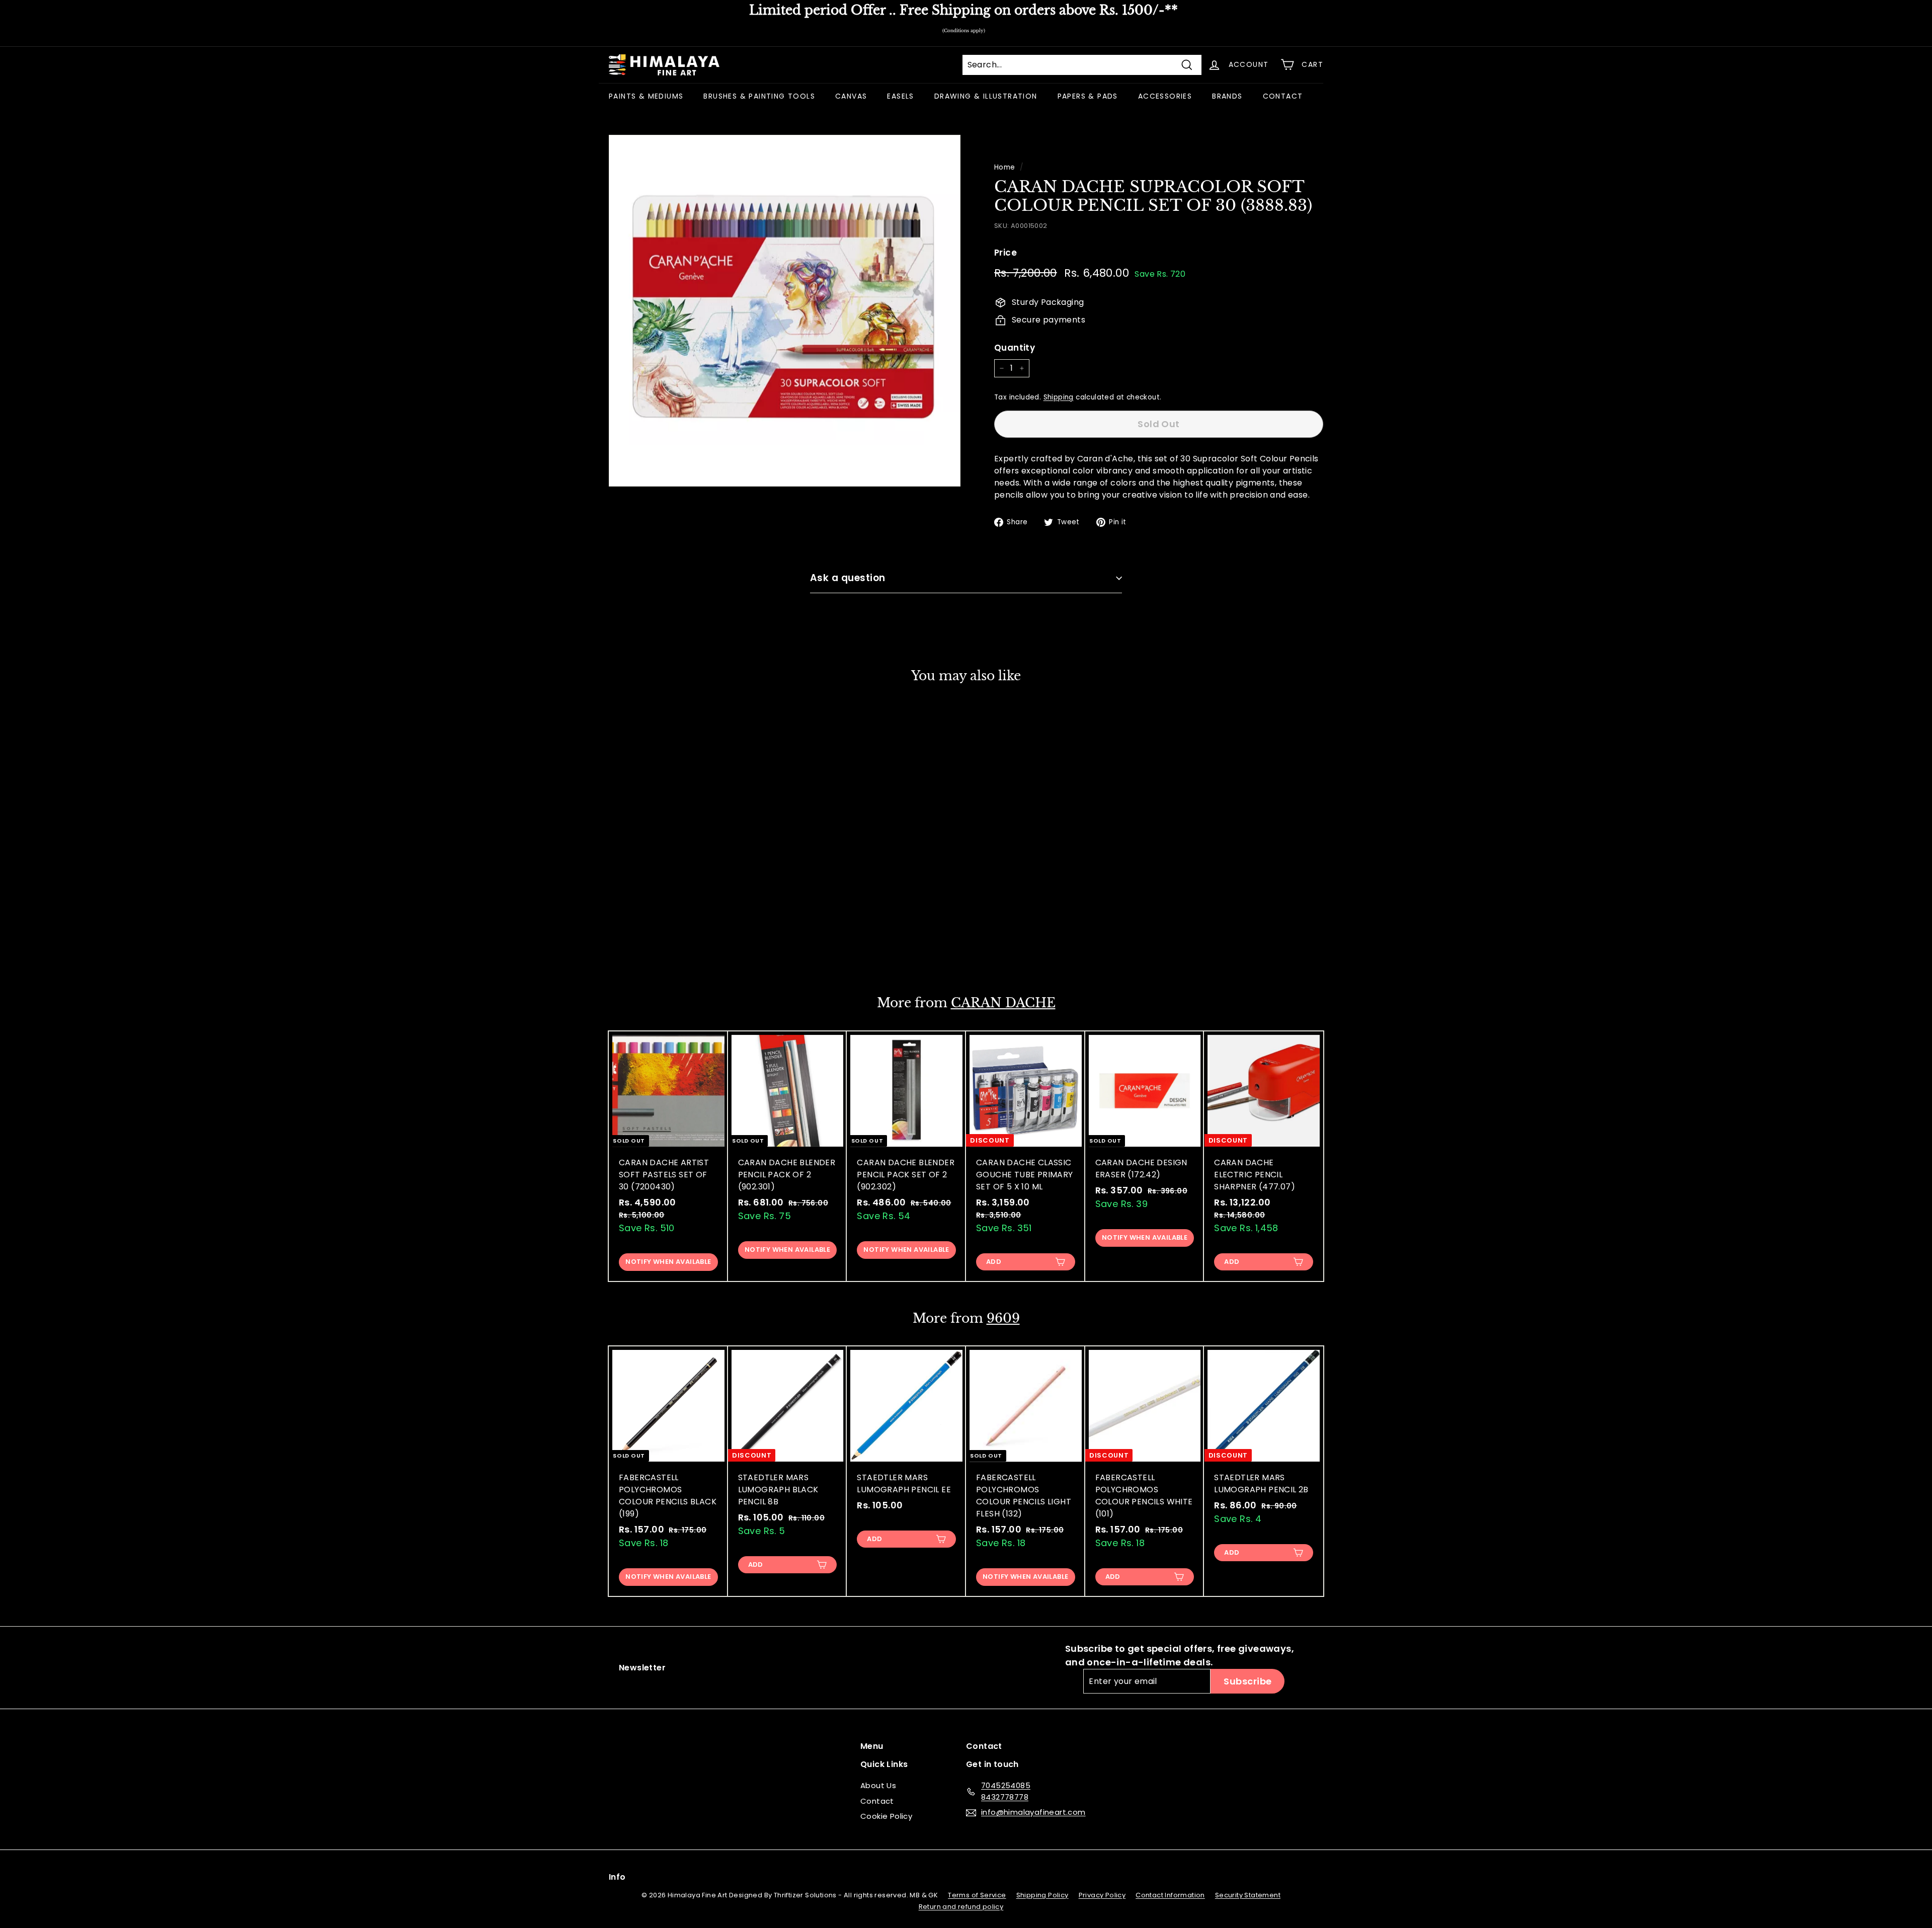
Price (1005, 253)
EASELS (900, 96)
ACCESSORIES (1165, 96)
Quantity (1015, 348)
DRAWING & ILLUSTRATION (986, 96)
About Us (878, 1785)
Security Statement (1248, 1895)
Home (1005, 167)
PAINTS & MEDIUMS (646, 96)
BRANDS (1227, 96)
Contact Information (1170, 1895)
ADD (994, 1262)
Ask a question (848, 578)
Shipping (1059, 397)
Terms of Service (977, 1895)
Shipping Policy (1042, 1895)
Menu (872, 1746)
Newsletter (642, 1668)
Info (617, 1877)
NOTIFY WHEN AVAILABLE (668, 947)
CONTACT (1283, 96)
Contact (877, 1801)
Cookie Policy (886, 1816)
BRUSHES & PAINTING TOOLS (759, 96)
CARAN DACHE (1003, 1003)
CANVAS (851, 96)
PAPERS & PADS (1088, 96)
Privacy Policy (1102, 1895)
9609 (1003, 1318)
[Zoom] (785, 311)
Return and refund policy (961, 1907)
